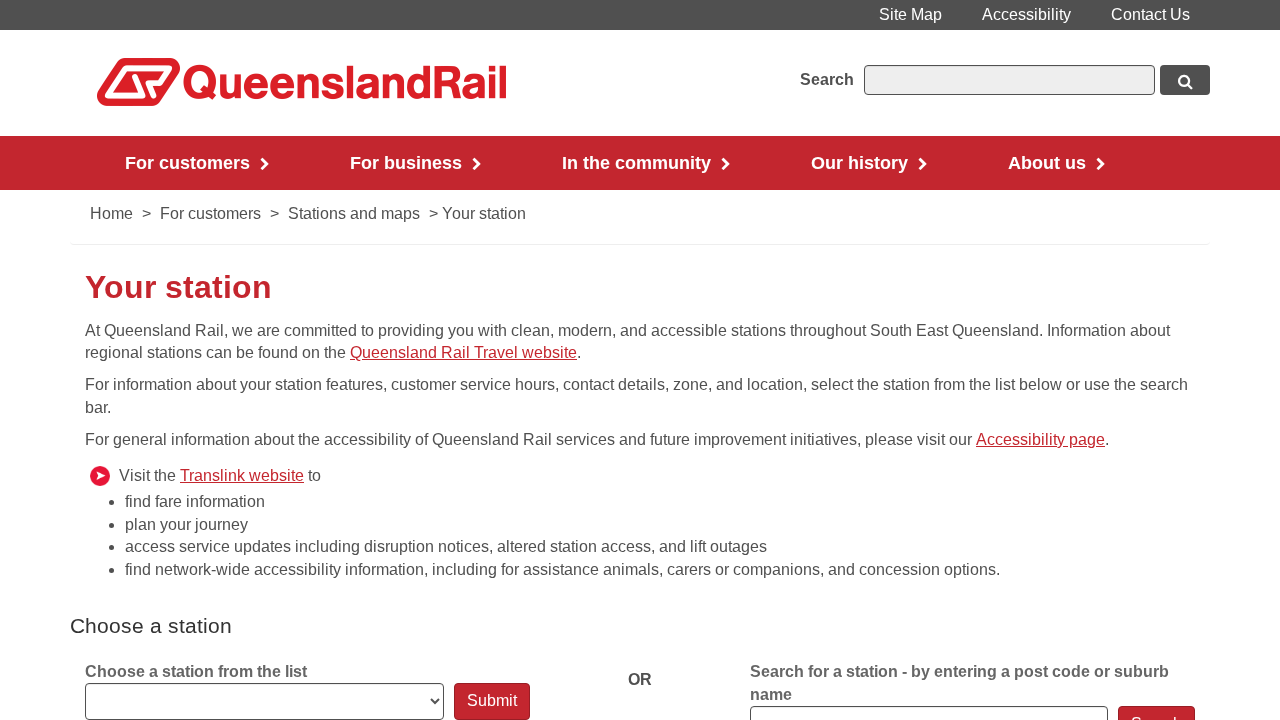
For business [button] (408, 163)
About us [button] (1049, 163)
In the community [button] (639, 163)
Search (827, 79)
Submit (492, 700)
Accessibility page (1040, 439)
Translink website (242, 475)
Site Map (910, 14)
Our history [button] (862, 163)
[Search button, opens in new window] (1185, 80)
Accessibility (1026, 14)
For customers (210, 213)
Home (111, 213)
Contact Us (1150, 14)
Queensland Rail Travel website (463, 352)
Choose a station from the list (196, 671)
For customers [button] (190, 163)
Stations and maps (354, 213)
